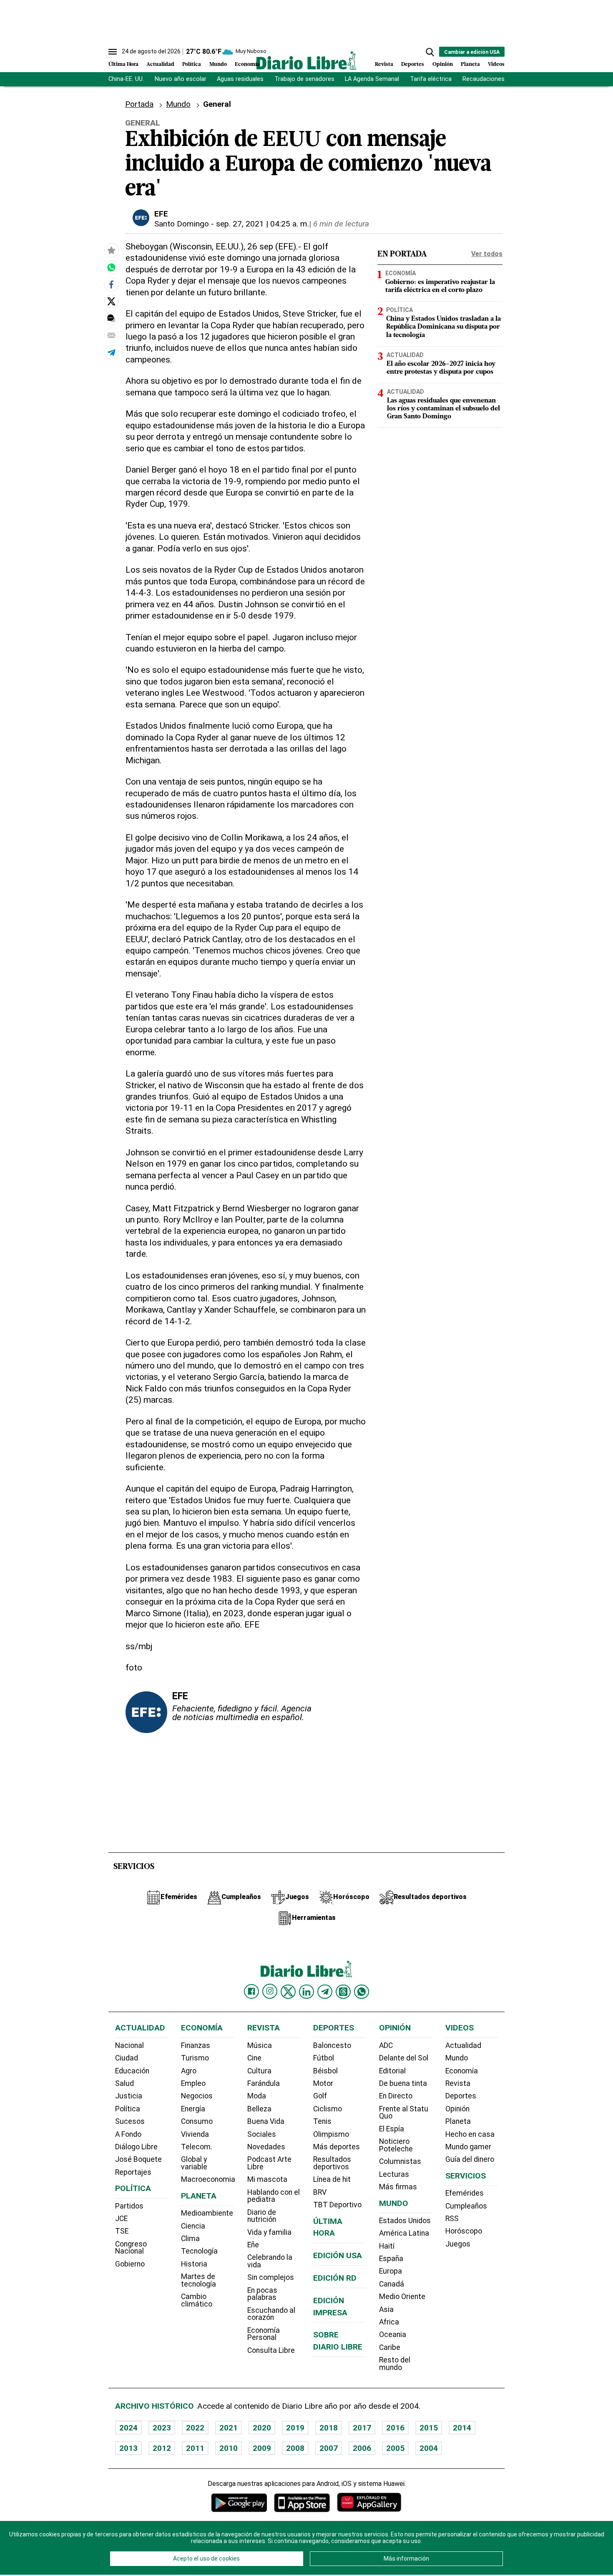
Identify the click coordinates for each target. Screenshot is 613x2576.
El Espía (392, 2129)
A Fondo (128, 2134)
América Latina (404, 2233)
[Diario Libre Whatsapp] (362, 1992)
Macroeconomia (208, 2179)
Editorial (392, 2071)
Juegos (458, 2244)
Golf (320, 2096)
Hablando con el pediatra (274, 2196)
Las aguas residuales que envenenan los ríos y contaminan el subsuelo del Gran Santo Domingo (443, 408)
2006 (362, 2448)
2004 (429, 2448)
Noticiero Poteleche (396, 2145)
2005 (395, 2448)
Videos (496, 64)
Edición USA (338, 2255)
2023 (162, 2428)
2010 (229, 2448)
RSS (452, 2219)
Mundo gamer (468, 2147)
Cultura (259, 2071)
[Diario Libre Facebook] (251, 1992)
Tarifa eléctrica (431, 79)
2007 (329, 2448)
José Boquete (138, 2159)
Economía (247, 64)
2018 (329, 2428)
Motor (323, 2083)
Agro (189, 2071)
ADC (386, 2045)
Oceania (393, 2334)
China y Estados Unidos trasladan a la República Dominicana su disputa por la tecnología (443, 327)
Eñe (253, 2245)
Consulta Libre (271, 2350)
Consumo (197, 2121)
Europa (391, 2271)
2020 (262, 2428)
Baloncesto (332, 2045)
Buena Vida (266, 2121)
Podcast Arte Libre (269, 2163)
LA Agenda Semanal (372, 79)
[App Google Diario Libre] (239, 2502)
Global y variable (194, 2163)
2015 (429, 2428)
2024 (128, 2428)
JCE (121, 2219)
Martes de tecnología (198, 2280)
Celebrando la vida (270, 2261)
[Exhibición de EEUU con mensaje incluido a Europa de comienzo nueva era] (111, 268)
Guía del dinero (470, 2159)
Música (260, 2045)
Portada (139, 104)
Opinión (443, 64)
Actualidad (160, 64)
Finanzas (196, 2045)
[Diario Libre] (306, 60)
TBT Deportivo (337, 2205)
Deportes (413, 64)
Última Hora (123, 64)
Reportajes (133, 2172)
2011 (195, 2448)
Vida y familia (269, 2232)
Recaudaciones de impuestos (503, 79)
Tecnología (199, 2251)
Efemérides (465, 2193)
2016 (395, 2428)
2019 (295, 2428)
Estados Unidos (405, 2221)
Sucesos (130, 2121)
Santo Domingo (182, 224)
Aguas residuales (240, 79)
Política (192, 64)
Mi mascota (267, 2179)
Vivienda (195, 2134)
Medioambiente (207, 2213)
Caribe (390, 2347)
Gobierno (130, 2264)
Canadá (392, 2284)
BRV (320, 2192)
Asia (386, 2309)
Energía (193, 2109)
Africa (389, 2322)
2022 (195, 2428)
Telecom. (197, 2147)
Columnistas (400, 2161)
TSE (122, 2231)
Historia (194, 2264)
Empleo (193, 2083)
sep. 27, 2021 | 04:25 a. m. (263, 224)
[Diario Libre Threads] (343, 1992)
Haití (387, 2246)
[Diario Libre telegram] (325, 1992)
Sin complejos (271, 2277)
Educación (132, 2071)
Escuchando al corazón (271, 2314)
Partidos (129, 2206)
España (391, 2259)
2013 (128, 2448)
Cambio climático (197, 2300)
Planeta (470, 64)
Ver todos (487, 254)
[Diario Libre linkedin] (306, 1992)
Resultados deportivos (332, 2163)
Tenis (322, 2121)
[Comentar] (111, 318)
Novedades (266, 2147)
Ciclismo (328, 2109)
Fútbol (324, 2058)
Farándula (264, 2083)
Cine (254, 2058)
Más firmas (398, 2187)
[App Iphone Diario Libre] (302, 2502)
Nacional (129, 2045)
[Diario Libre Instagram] (270, 1991)
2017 (362, 2428)
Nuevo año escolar (181, 79)
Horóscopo (464, 2231)
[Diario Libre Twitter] (288, 1992)
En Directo (396, 2096)
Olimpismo (331, 2134)
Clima (190, 2239)
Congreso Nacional (131, 2248)
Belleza (259, 2109)
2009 (262, 2448)
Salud (124, 2083)
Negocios (197, 2096)
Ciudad (127, 2058)
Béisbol (325, 2071)
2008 (295, 2448)
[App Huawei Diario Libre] (369, 2502)
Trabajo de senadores (304, 79)
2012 (162, 2448)
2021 (229, 2428)
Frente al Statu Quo (404, 2113)
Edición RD (335, 2278)
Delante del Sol (404, 2058)
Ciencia (193, 2226)
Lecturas (394, 2174)
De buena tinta (403, 2083)
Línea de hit (332, 2179)
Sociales (262, 2134)
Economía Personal (264, 2334)
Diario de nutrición (262, 2216)
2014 (462, 2428)
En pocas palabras (262, 2294)
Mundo (218, 64)
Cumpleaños (466, 2206)
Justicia (129, 2096)
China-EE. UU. (126, 79)
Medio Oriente (402, 2297)
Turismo (195, 2058)
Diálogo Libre (136, 2147)
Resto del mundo (395, 2364)
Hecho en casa (470, 2134)
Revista (384, 64)
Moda (257, 2096)
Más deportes (337, 2147)
